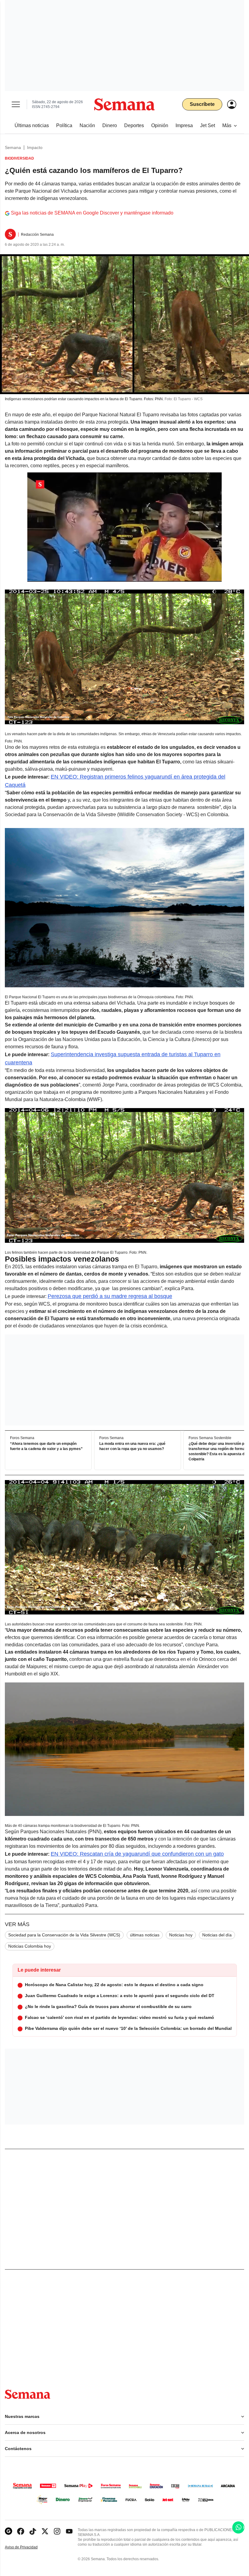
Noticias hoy (181, 1935)
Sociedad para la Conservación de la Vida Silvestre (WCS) (64, 1935)
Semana (13, 147)
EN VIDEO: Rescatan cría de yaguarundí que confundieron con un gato (137, 1854)
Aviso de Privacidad (28, 2547)
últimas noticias (145, 1935)
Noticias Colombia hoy (30, 1946)
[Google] (9, 2531)
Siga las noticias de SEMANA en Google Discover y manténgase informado (92, 213)
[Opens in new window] (21, 2531)
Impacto (35, 147)
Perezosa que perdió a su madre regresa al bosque (110, 1296)
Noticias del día (217, 1935)
